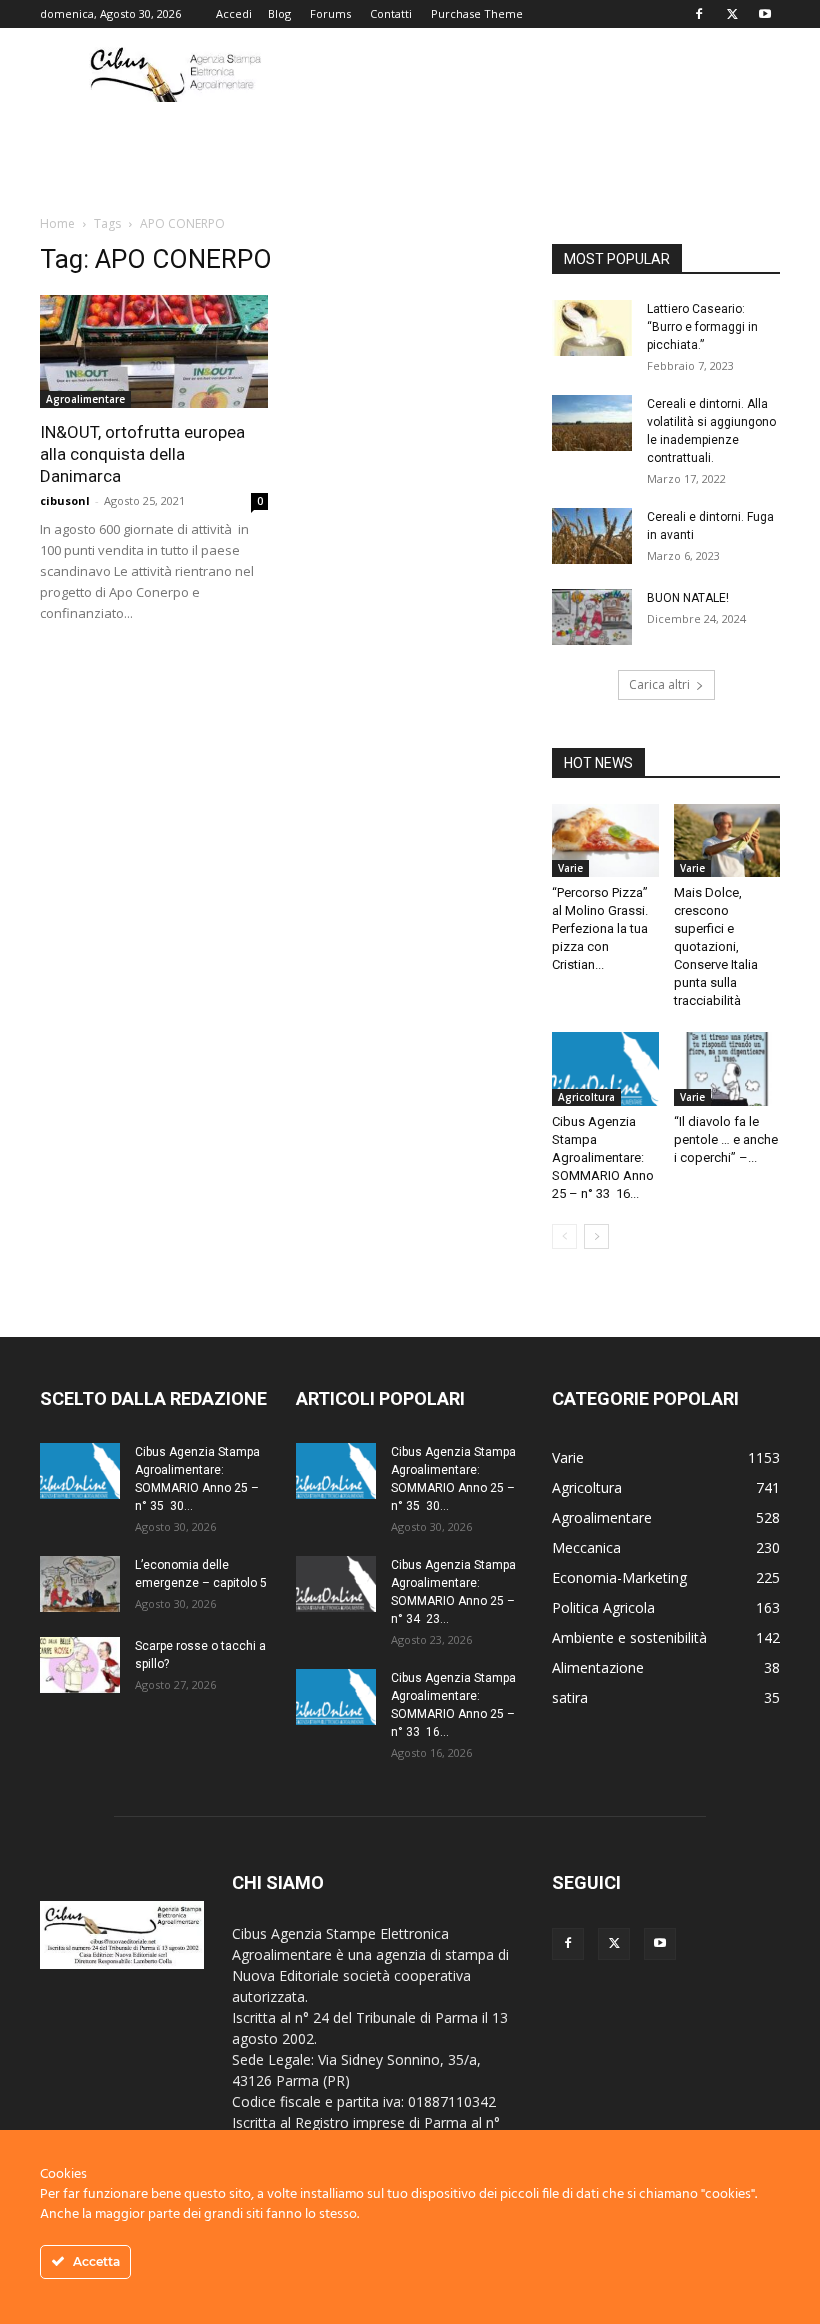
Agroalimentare (85, 399)
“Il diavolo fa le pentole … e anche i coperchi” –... (726, 1139)
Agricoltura (586, 1097)
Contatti (391, 13)
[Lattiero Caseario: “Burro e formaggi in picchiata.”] (592, 328)
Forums (330, 13)
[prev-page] (564, 1236)
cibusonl (65, 500)
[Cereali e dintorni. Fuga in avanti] (592, 536)
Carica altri (659, 684)
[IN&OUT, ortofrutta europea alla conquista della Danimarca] (154, 351)
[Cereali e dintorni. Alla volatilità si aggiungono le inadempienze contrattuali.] (592, 423)
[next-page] (596, 1236)
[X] (732, 14)
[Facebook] (699, 14)
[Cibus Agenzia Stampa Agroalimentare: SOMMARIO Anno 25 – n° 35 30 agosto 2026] (80, 1471)
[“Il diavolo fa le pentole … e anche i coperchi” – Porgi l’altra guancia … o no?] (727, 1068)
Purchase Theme (477, 13)
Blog (279, 13)
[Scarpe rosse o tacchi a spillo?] (80, 1665)
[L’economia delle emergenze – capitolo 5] (80, 1584)
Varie (570, 868)
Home (57, 223)
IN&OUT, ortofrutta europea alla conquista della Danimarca (142, 454)
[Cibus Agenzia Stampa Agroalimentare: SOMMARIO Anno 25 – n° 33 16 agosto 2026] (605, 1068)
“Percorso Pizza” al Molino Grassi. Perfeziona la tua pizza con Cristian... (600, 928)
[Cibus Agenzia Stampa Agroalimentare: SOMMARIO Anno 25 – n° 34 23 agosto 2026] (336, 1584)
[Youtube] (765, 14)
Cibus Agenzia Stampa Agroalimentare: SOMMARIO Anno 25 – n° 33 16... (603, 1157)
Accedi (234, 13)
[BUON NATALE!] (592, 617)
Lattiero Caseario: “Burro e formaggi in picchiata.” (702, 327)
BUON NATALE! (688, 598)
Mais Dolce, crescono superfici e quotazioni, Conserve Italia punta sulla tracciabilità (716, 946)
